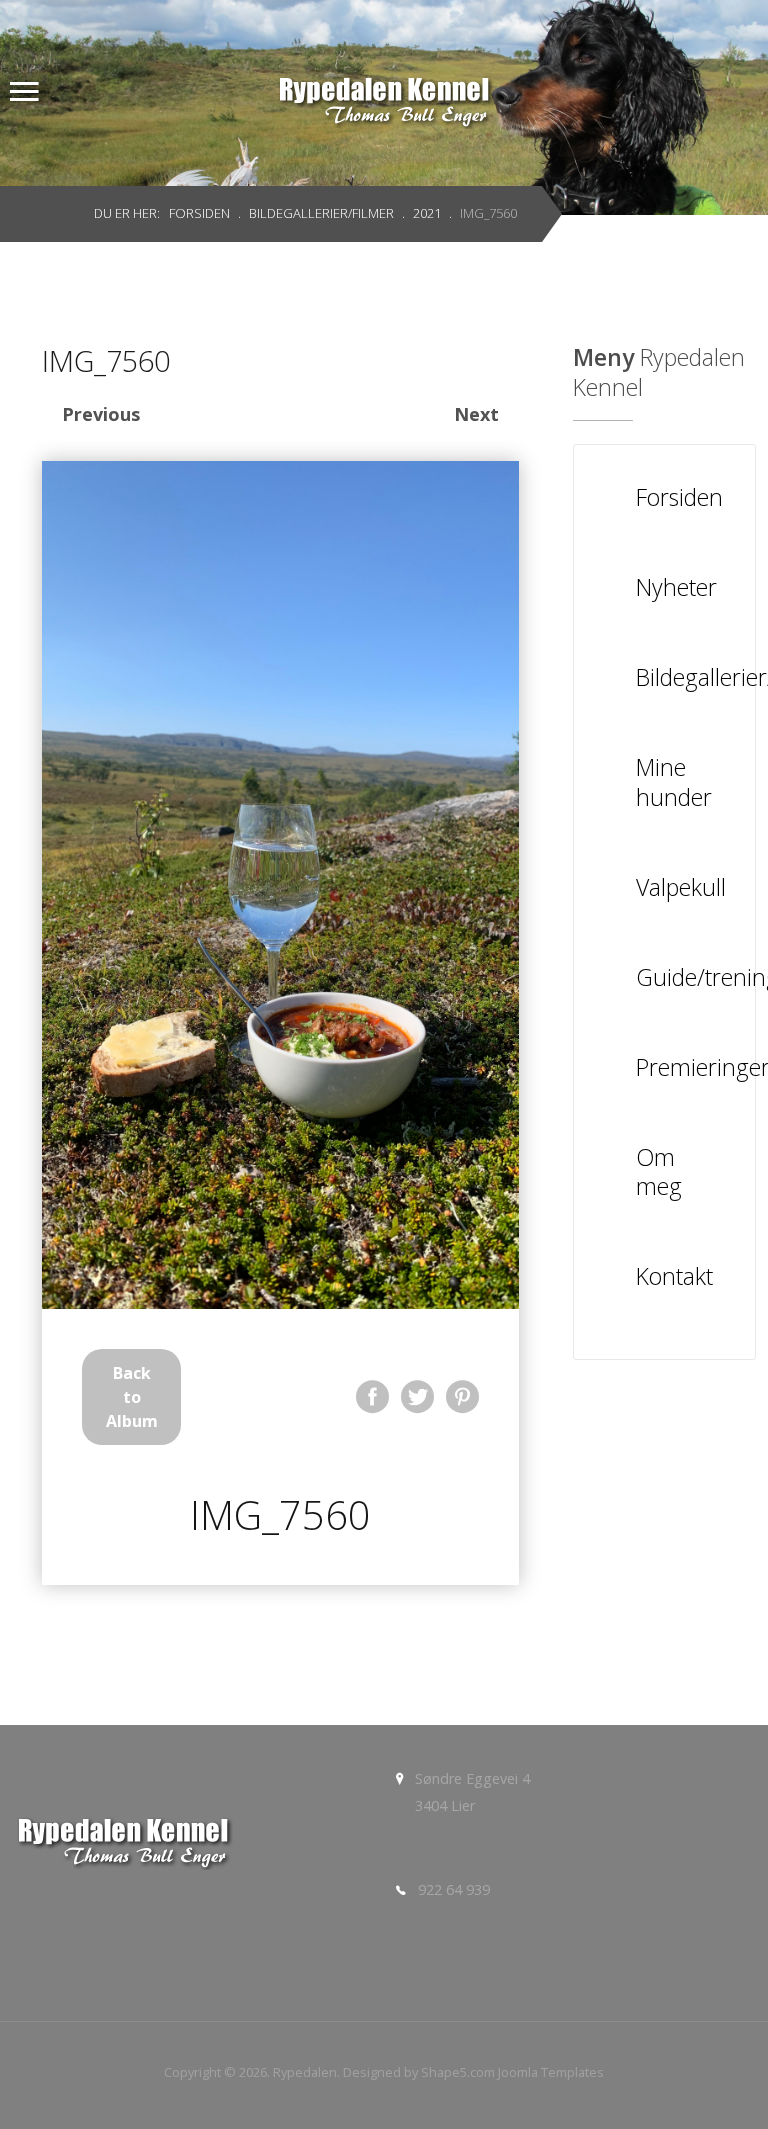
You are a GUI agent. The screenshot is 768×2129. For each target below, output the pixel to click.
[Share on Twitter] (417, 1396)
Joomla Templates (551, 2072)
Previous (101, 414)
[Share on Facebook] (372, 1396)
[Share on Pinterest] (462, 1396)
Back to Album (132, 1397)
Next (476, 414)
